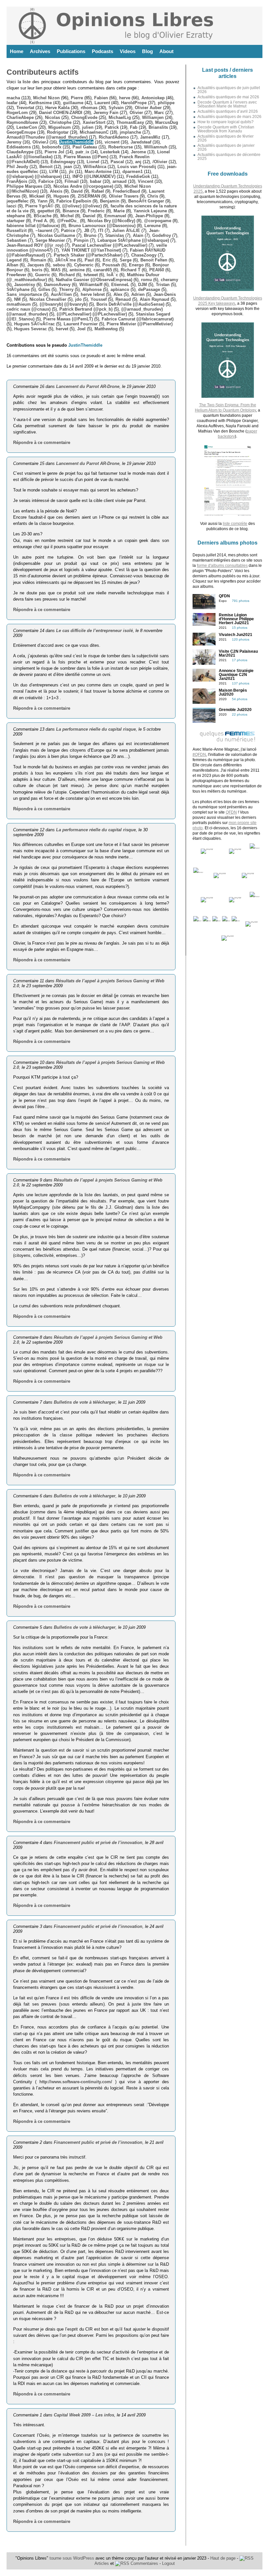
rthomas (89, 108)
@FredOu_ (68, 221)
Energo (136, 265)
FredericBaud (126, 191)
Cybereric (84, 265)
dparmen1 (133, 172)
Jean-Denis (165, 294)
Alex (118, 294)
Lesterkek (110, 152)
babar (96, 181)
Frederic (96, 211)
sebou (59, 265)
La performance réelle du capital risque (96, 729)
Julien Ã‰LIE (126, 231)
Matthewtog (106, 329)
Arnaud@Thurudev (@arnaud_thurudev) (47, 137)
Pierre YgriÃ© (39, 206)
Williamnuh (156, 147)
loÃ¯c (112, 275)
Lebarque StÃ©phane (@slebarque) (133, 240)
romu (146, 280)
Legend (14, 260)
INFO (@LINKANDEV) (94, 176)
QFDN (231, 812)
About (166, 51)
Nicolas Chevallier (48, 299)
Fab (134, 127)
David (77, 191)
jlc (71, 172)
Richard (67, 275)
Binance (71, 211)
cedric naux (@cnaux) (29, 309)
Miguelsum (60, 127)
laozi (11, 206)
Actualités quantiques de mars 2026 (229, 117)
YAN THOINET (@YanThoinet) (91, 250)
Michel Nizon (46, 98)
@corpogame (158, 221)
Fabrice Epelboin (74, 201)
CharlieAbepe (20, 117)
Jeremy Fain (106, 113)
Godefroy (162, 235)
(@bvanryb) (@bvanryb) (64, 304)
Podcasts (103, 51)
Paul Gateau (85, 147)
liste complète (235, 524)
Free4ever (16, 275)
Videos (128, 51)
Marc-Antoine (98, 172)
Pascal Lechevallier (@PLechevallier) (110, 245)
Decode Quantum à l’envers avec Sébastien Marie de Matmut (227, 104)
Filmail (72, 181)
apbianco (120, 289)
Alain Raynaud (155, 299)
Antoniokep (153, 98)
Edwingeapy (63, 162)
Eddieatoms (19, 147)
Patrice (68, 231)
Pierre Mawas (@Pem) (86, 157)
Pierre (77, 98)
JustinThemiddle (76, 142)
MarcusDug (167, 122)
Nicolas (52, 117)
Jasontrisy (25, 285)
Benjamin (110, 201)
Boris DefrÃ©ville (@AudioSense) (130, 304)
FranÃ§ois (17, 181)
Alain (138, 235)
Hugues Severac (31, 329)
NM (17, 299)
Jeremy (14, 142)
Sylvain (116, 108)
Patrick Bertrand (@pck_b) (86, 309)
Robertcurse (121, 147)
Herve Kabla (57, 108)
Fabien (101, 98)
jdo (78, 299)
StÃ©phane (18, 289)
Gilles (44, 289)
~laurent (44, 231)
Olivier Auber (148, 108)
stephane (16, 216)
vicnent (112, 142)
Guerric (43, 275)
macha (13, 98)
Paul (89, 260)
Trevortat (25, 108)
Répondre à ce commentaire (42, 442)
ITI (101, 231)
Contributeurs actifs (43, 72)
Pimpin (81, 240)
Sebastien (17, 240)
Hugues (61, 196)
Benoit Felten (154, 260)
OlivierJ (40, 142)
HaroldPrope (134, 103)
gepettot (46, 211)
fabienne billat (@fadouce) (33, 226)
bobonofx (52, 147)
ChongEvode (84, 117)
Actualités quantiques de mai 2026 (228, 97)
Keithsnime (40, 103)
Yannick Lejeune (150, 211)
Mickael (37, 196)
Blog (147, 51)
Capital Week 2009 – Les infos (84, 2415)
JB (87, 231)
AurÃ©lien (61, 294)
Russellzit (17, 231)
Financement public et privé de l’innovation (98, 1843)
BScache (43, 216)
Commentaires (144, 2563)
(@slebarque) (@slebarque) (34, 176)
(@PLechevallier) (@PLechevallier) (92, 314)
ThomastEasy (130, 122)
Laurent (102, 103)
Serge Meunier (50, 240)
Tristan (163, 285)
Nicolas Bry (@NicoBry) (111, 221)
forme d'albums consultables (222, 566)
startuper (16, 221)
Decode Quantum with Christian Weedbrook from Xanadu (226, 129)
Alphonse (92, 289)
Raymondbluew (22, 122)
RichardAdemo (114, 137)
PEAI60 (157, 270)
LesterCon (27, 127)
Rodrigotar (58, 132)
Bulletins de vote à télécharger (85, 1402)
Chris (153, 196)
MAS (56, 270)
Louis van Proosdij (137, 167)
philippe (166, 103)
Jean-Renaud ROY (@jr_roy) (35, 245)
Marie (119, 211)
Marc (159, 113)
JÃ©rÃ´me (65, 260)
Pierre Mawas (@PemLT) (68, 319)
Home (17, 51)
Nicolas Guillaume (56, 235)
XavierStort (94, 122)
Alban (12, 265)
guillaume (73, 103)
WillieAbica (95, 167)
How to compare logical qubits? (226, 122)
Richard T (131, 270)
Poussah (111, 265)
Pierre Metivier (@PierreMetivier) (140, 324)
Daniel (89, 216)
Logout (168, 2563)
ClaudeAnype (20, 152)
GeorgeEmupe (21, 132)
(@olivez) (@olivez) (82, 206)
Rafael (98, 191)
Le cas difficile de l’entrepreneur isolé (94, 631)
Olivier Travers (124, 196)
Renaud (123, 299)
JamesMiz (150, 137)
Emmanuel (115, 216)
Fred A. (41, 221)
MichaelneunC (94, 132)
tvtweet (91, 275)
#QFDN (199, 755)
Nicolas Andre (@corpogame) (83, 186)
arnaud (120, 181)
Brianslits (158, 127)
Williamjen (153, 117)
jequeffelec (18, 201)
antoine (77, 270)
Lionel (93, 162)
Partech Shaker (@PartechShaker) (88, 255)
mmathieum (19, 304)
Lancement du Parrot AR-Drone (88, 386)
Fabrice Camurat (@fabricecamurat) (138, 319)
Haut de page (223, 2558)
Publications (71, 51)
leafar (12, 103)
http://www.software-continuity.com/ (76, 2082)
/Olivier (160, 162)
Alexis (56, 191)
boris (37, 270)
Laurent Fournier (81, 324)
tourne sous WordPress (72, 2558)
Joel (81, 329)
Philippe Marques (24, 186)
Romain (38, 260)
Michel (67, 216)
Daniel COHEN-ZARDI (61, 113)
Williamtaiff (91, 285)
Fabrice (46, 181)
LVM (54, 172)
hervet (62, 329)
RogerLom (17, 113)
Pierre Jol (54, 152)
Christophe (60, 122)
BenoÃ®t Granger (146, 201)
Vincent (145, 181)
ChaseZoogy (144, 255)
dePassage (149, 289)
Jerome (138, 152)
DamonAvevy (57, 285)
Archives (40, 51)
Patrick (112, 127)
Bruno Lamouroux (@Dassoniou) (102, 226)
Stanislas (115, 235)
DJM (143, 285)
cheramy (169, 280)
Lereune (153, 226)
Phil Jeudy (17, 167)
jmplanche (130, 132)
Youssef (99, 299)
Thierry (66, 289)
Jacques (36, 265)
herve (125, 98)
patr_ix (82, 152)
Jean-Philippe (149, 216)
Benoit (46, 167)
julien (88, 127)
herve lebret (93, 294)
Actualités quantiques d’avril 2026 (228, 111)
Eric (107, 260)
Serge (126, 260)
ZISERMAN (89, 196)
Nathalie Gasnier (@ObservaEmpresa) (94, 280)
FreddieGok (138, 176)
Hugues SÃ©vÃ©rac (34, 324)
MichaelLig (120, 117)
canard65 (103, 270)
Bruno (90, 235)
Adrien (138, 294)
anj (138, 162)
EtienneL (120, 285)
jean (68, 167)
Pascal (117, 162)
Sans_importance (24, 294)
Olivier (136, 113)
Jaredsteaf (141, 142)
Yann (42, 201)
